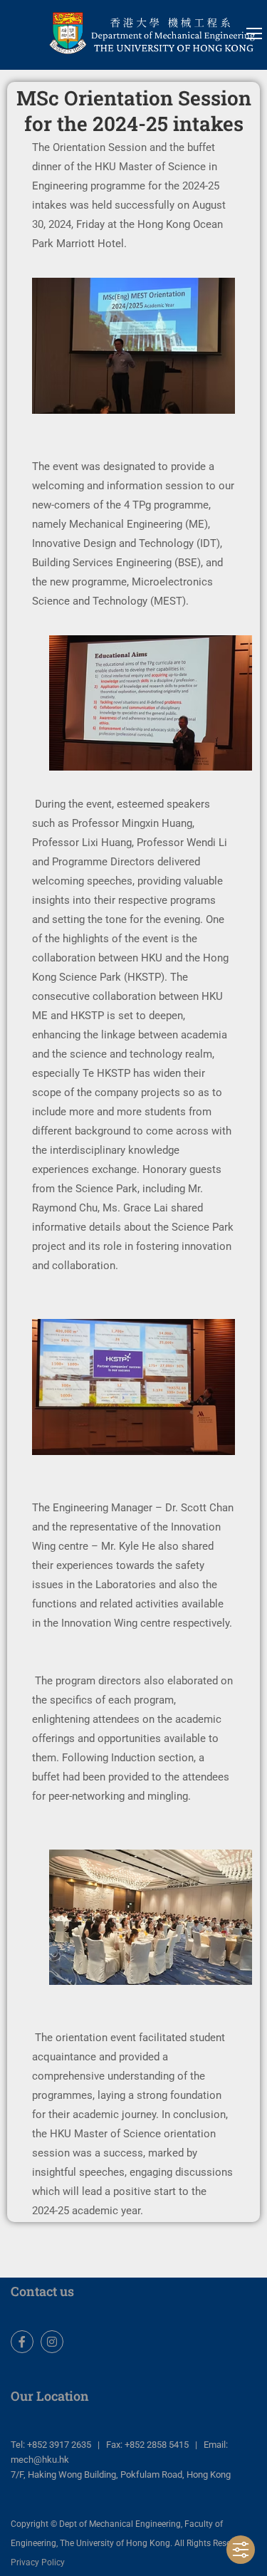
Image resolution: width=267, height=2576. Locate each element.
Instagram (52, 2342)
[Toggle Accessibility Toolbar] (241, 2550)
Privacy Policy (38, 2562)
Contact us (42, 2291)
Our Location (50, 2396)
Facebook (22, 2342)
